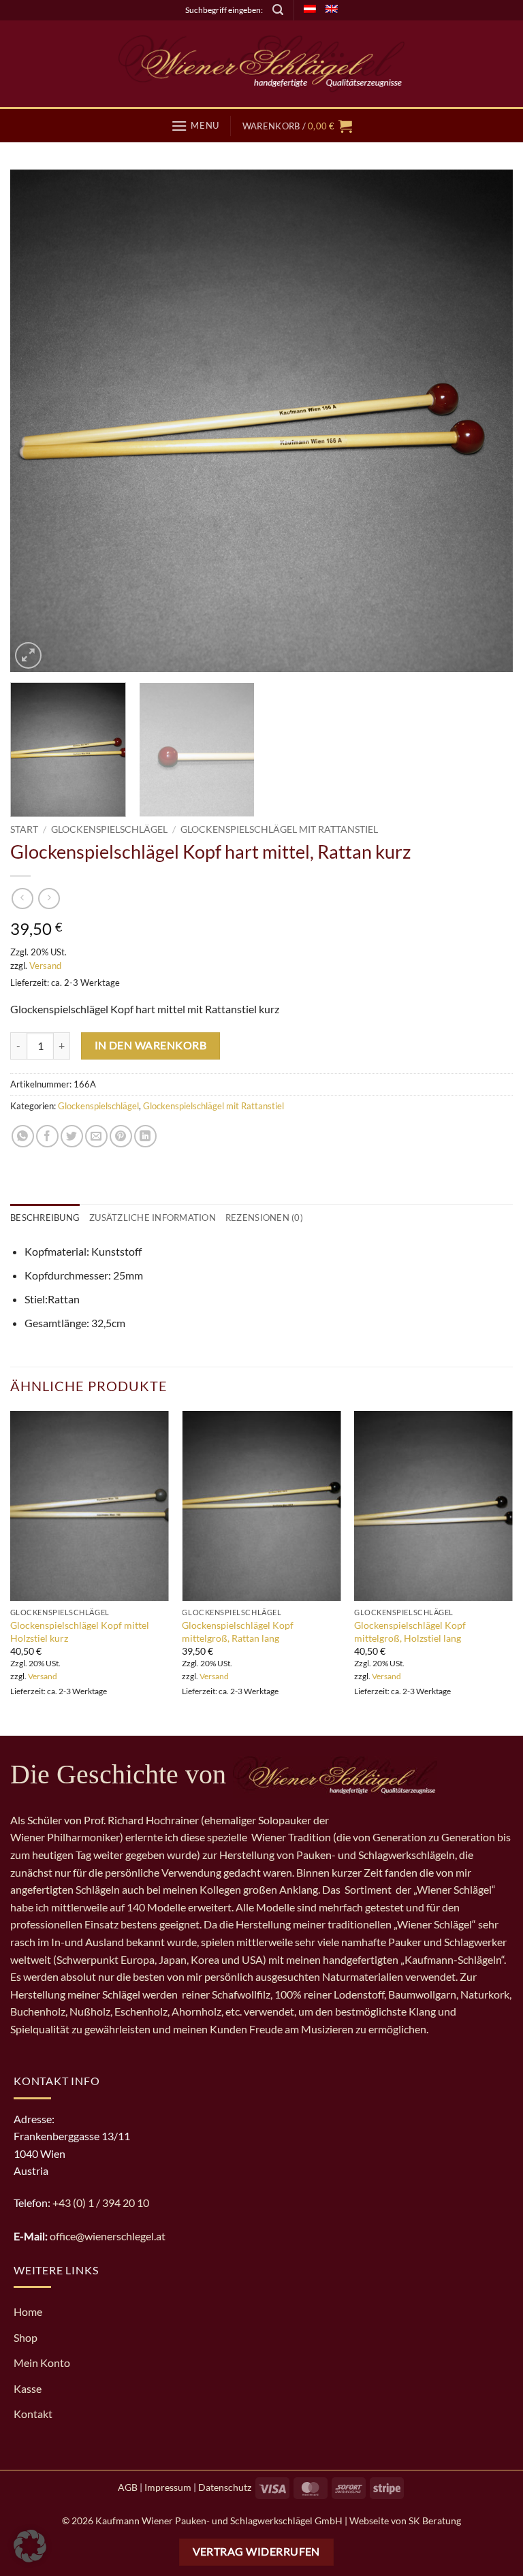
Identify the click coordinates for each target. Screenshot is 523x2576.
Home (28, 2311)
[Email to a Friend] (96, 1136)
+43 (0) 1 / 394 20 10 (101, 2203)
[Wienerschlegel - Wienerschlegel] (261, 64)
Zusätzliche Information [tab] (153, 1218)
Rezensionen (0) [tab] (264, 1218)
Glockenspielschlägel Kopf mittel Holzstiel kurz (80, 1632)
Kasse (28, 2388)
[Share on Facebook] (47, 1136)
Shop (26, 2337)
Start (24, 829)
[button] (278, 10)
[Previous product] (49, 899)
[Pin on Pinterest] (121, 1136)
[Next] (486, 421)
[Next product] (22, 899)
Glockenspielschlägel (109, 829)
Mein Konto (42, 2363)
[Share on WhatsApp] (23, 1136)
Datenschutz (225, 2487)
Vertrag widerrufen (256, 2551)
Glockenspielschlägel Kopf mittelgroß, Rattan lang (238, 1632)
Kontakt (33, 2414)
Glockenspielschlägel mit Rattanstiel (279, 829)
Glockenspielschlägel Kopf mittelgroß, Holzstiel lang (410, 1632)
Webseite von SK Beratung (405, 2521)
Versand (45, 966)
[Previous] (37, 421)
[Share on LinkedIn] (145, 1136)
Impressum (168, 2487)
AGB (128, 2487)
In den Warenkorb (150, 1045)
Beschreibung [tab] (45, 1218)
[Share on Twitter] (72, 1136)
